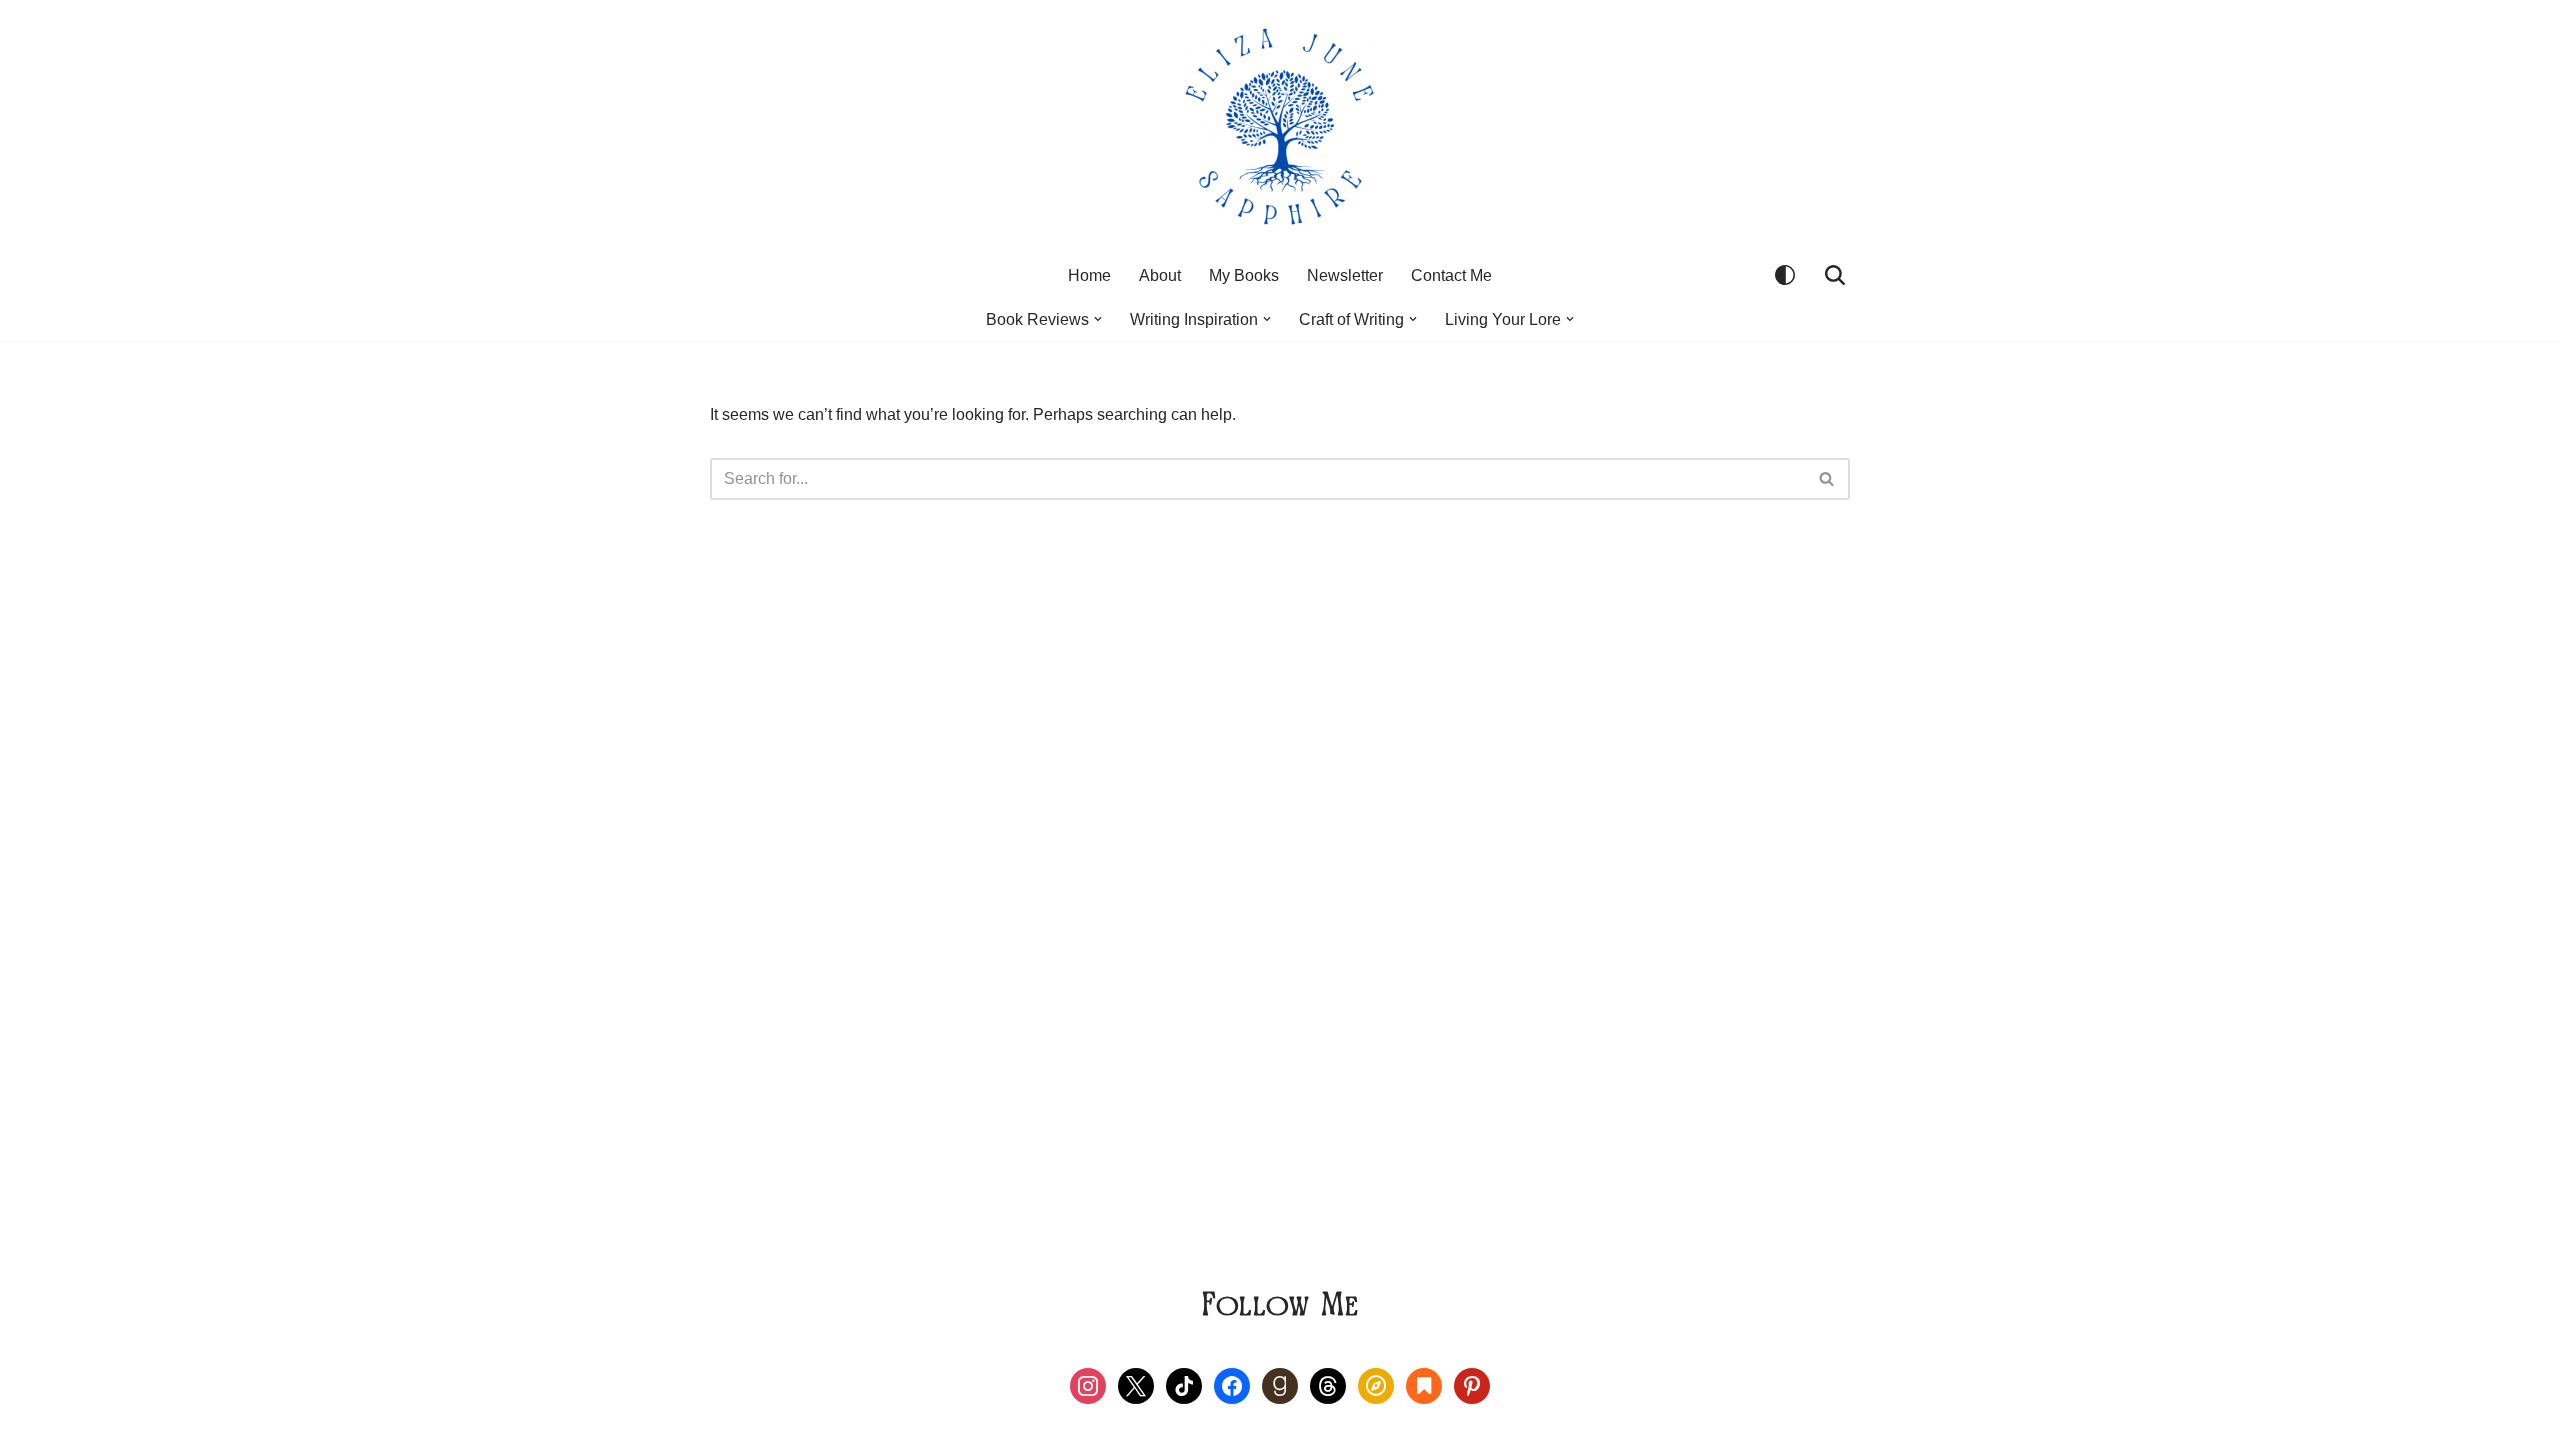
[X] (1136, 1384)
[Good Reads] (1280, 1384)
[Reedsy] (1376, 1384)
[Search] (1835, 275)
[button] (1098, 319)
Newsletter (1345, 275)
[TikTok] (1184, 1384)
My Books (1244, 275)
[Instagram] (1088, 1384)
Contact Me (1451, 275)
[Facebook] (1232, 1384)
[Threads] (1328, 1384)
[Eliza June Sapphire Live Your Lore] (1280, 126)
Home (1089, 275)
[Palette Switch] (1785, 275)
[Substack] (1424, 1384)
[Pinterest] (1472, 1384)
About (1160, 275)
